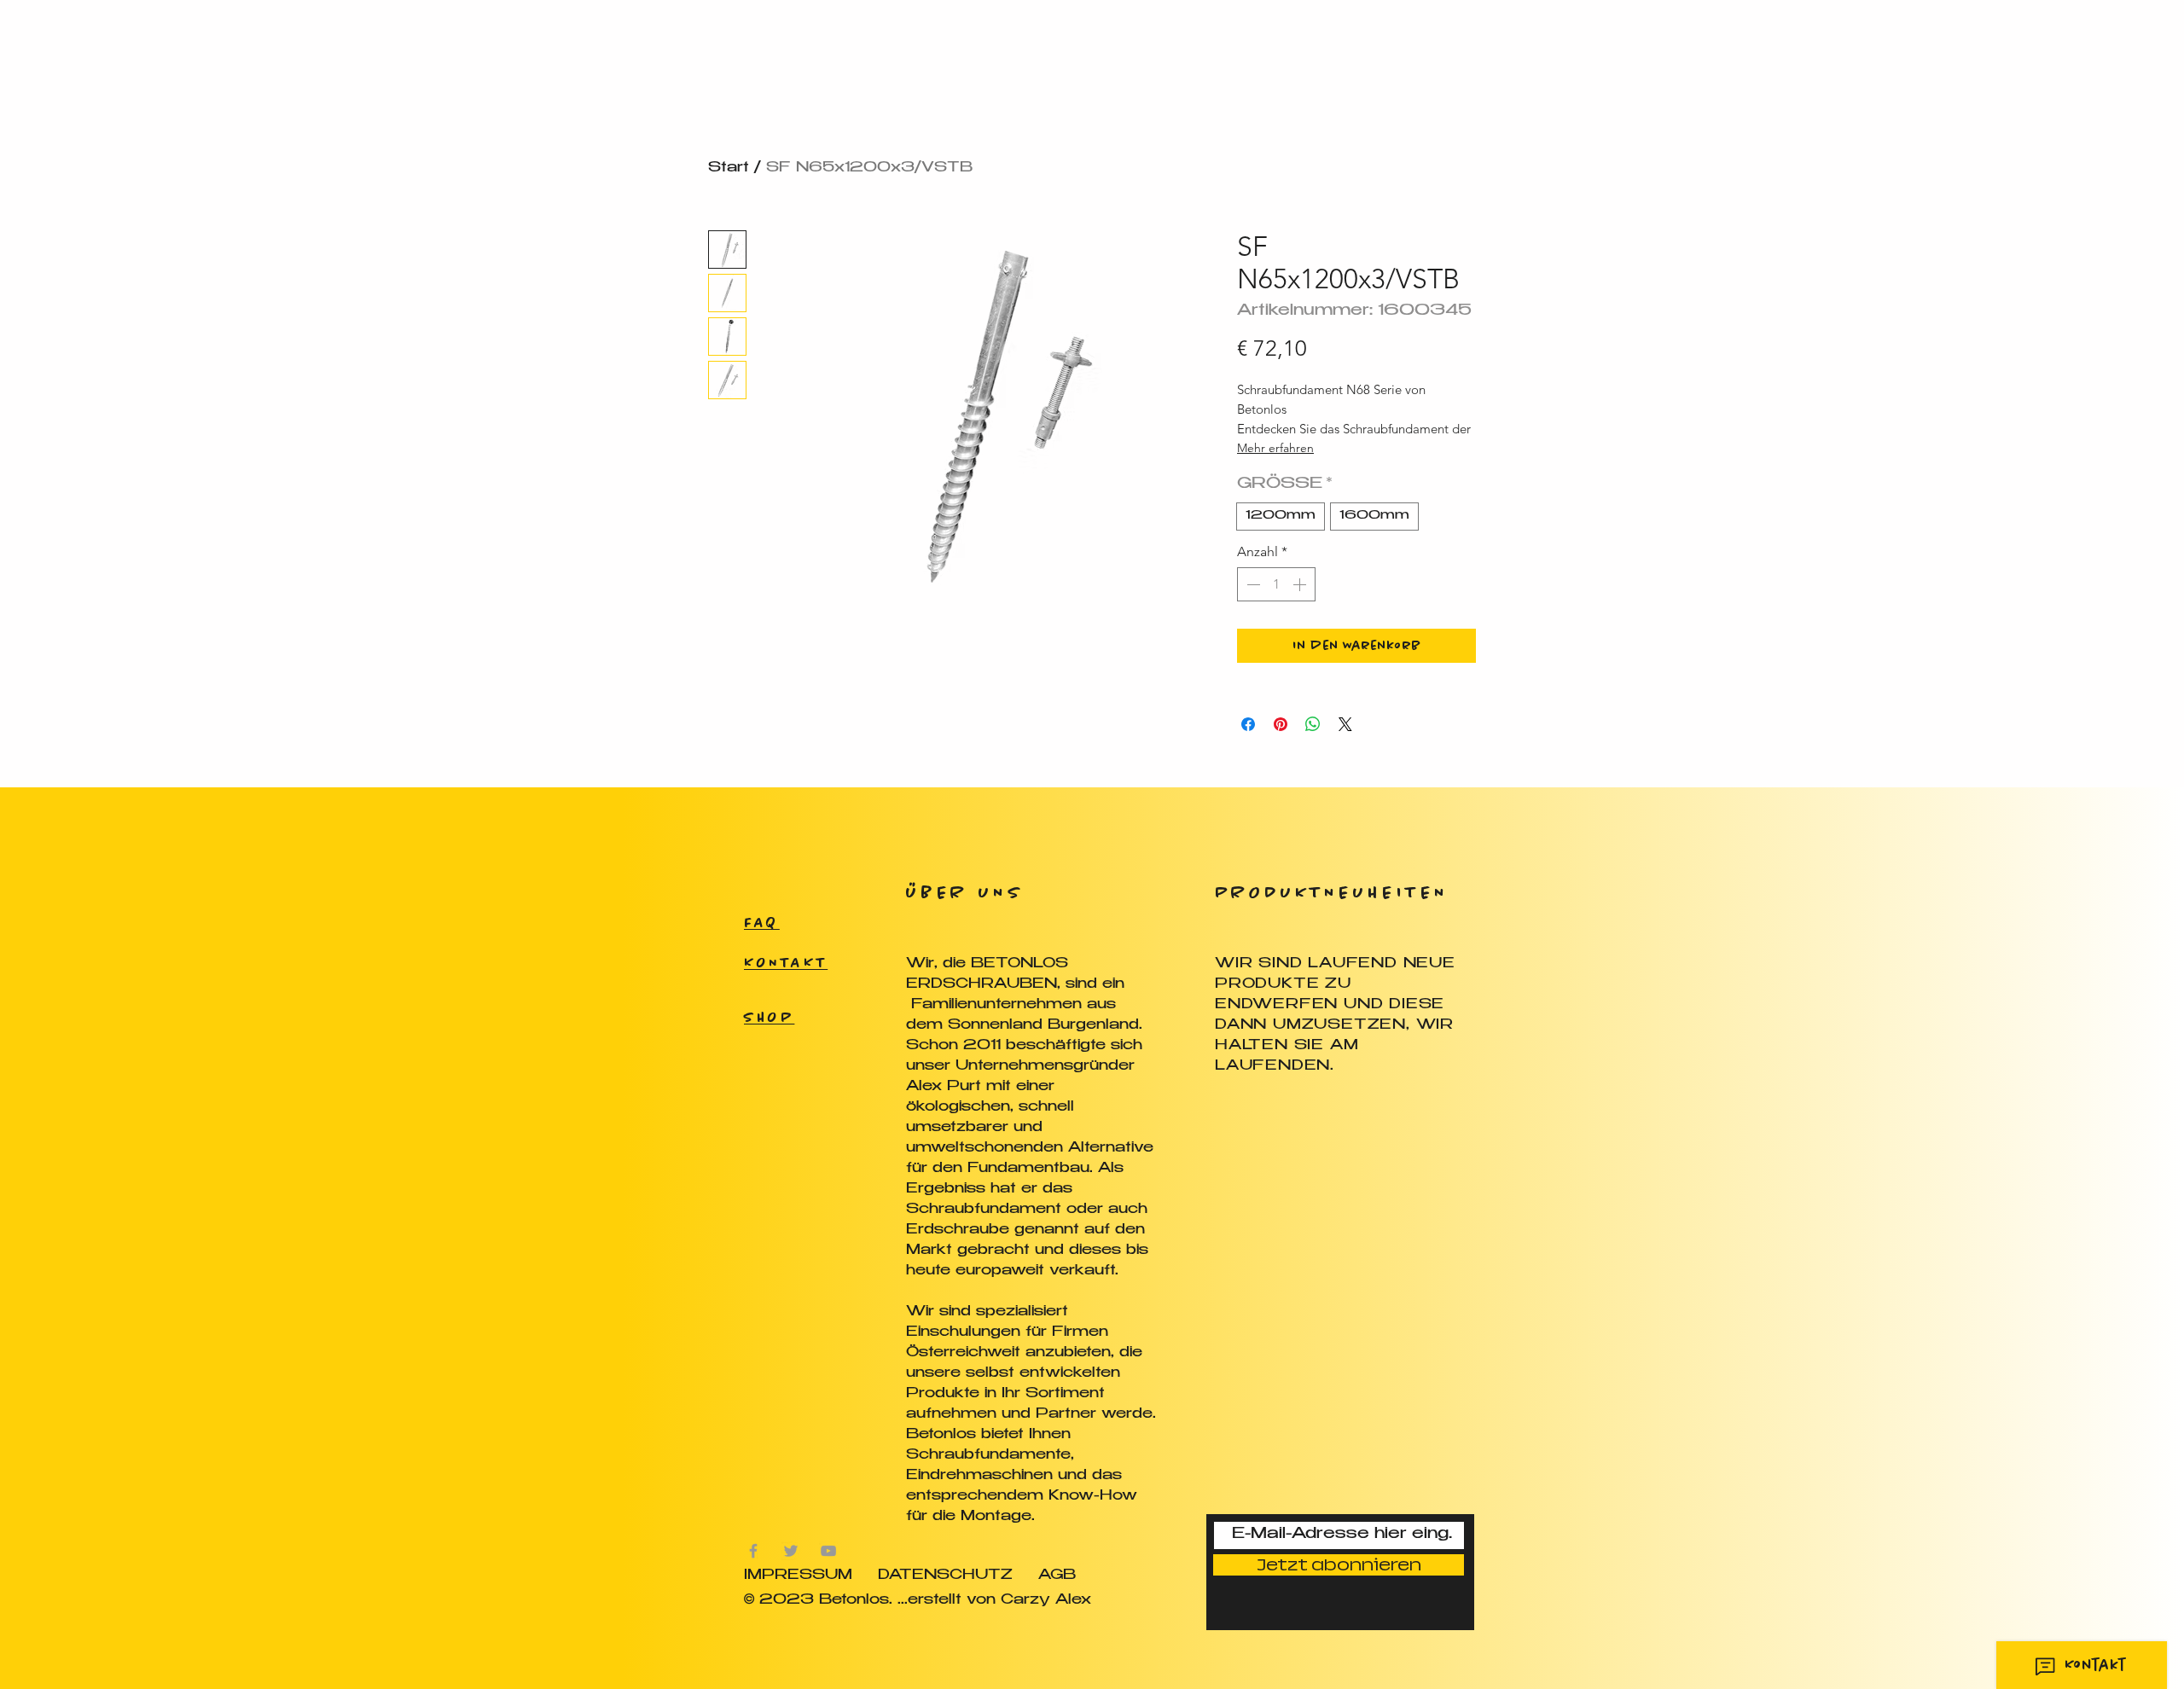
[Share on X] (1345, 724)
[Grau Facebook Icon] (753, 1551)
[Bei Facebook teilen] (1248, 724)
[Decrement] (1252, 584)
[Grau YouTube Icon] (828, 1551)
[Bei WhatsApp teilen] (1313, 724)
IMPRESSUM (798, 1576)
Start (729, 168)
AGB (1057, 1576)
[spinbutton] (1276, 584)
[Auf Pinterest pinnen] (1281, 724)
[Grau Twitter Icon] (791, 1551)
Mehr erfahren (1275, 448)
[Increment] (1301, 584)
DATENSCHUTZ (945, 1576)
